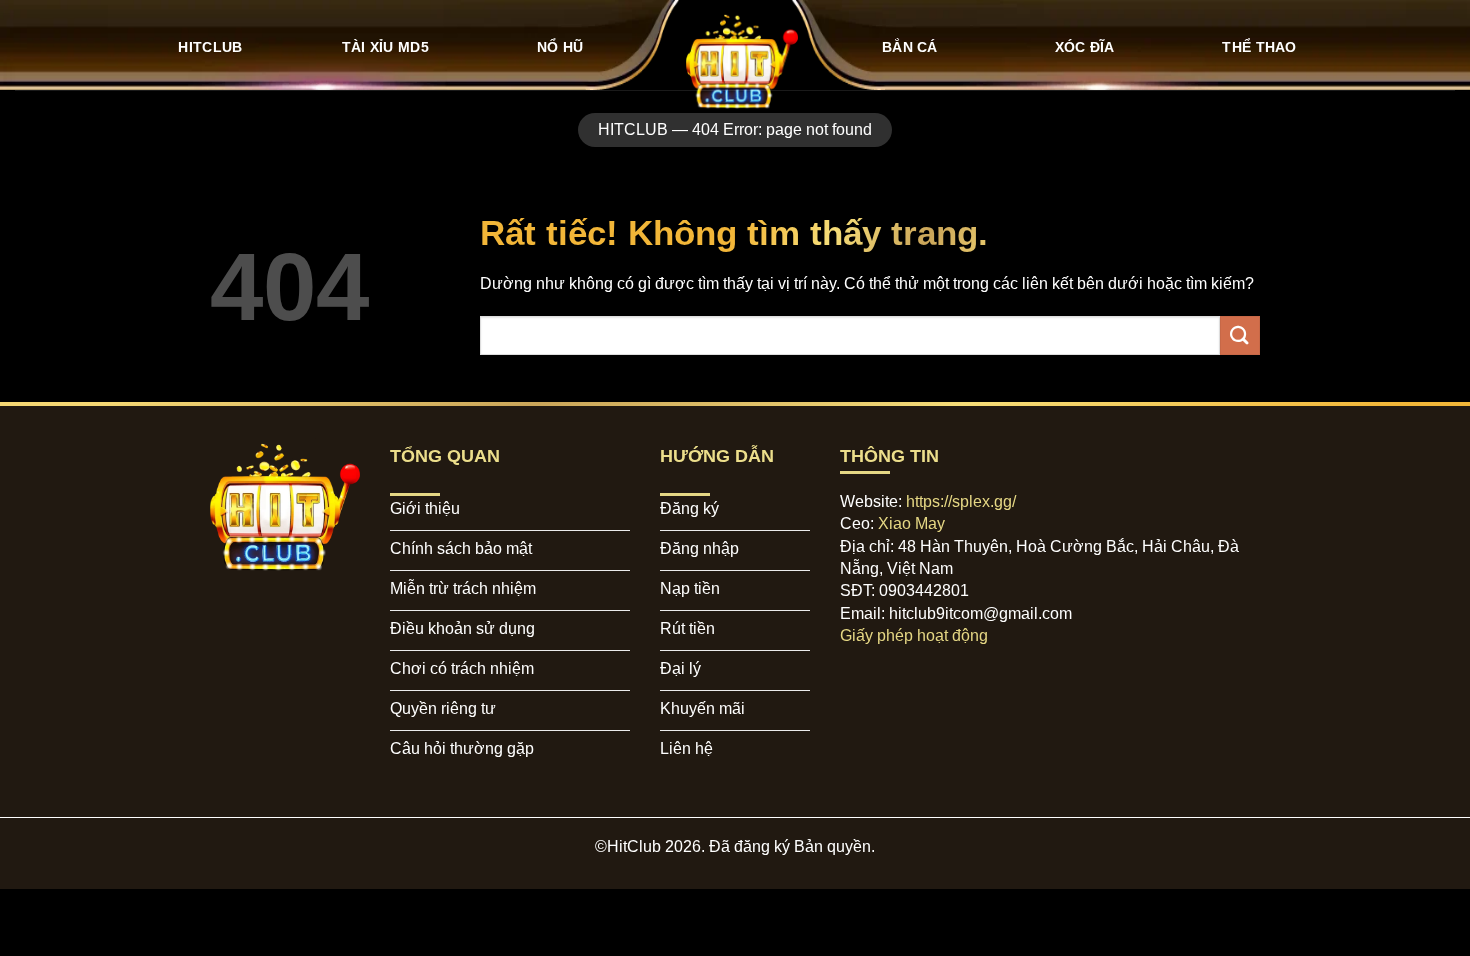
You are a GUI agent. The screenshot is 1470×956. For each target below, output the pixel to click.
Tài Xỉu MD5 (385, 47)
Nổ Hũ (560, 47)
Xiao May (911, 523)
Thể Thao (1259, 47)
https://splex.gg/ (961, 501)
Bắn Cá (910, 47)
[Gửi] (1240, 335)
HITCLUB (210, 47)
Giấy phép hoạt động (914, 635)
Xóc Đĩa (1085, 47)
